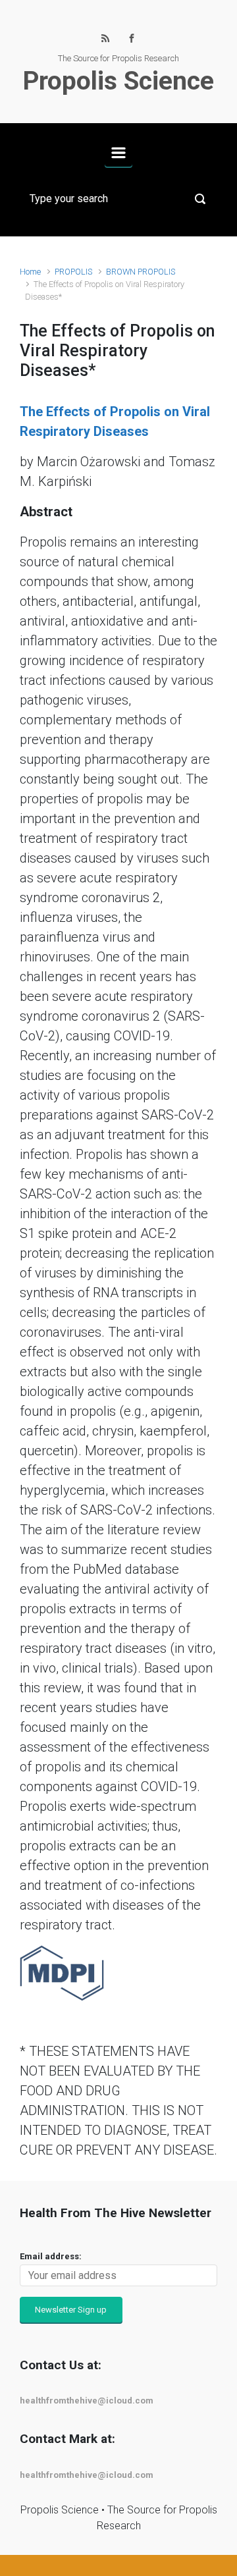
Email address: (51, 2256)
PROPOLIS (73, 272)
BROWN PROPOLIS (141, 272)
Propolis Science (118, 81)
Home (30, 272)
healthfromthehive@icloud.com (87, 2401)
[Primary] (118, 153)
